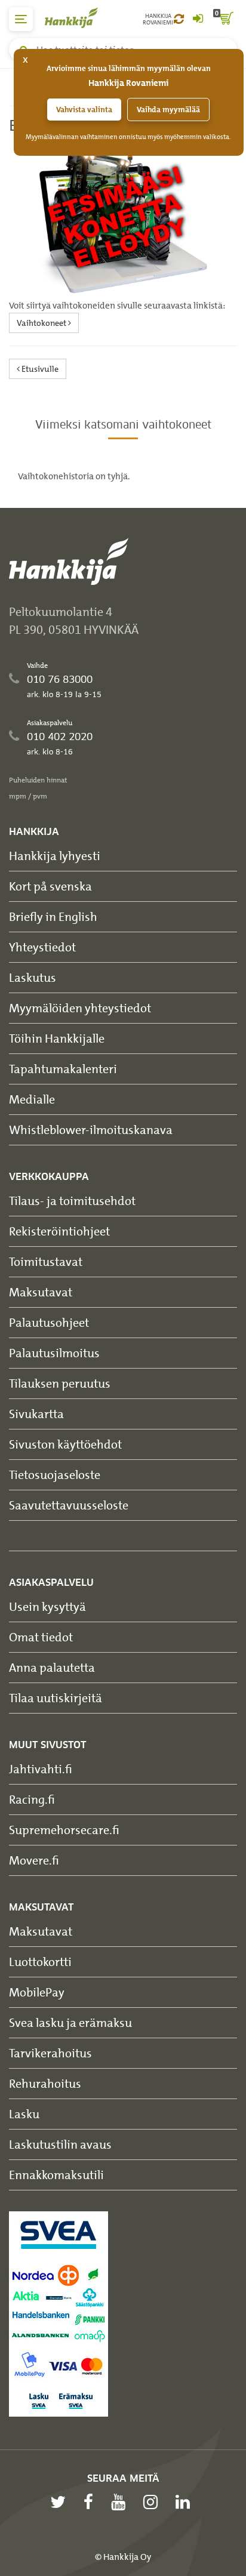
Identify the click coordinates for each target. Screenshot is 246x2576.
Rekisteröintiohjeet (59, 1231)
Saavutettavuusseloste (69, 1505)
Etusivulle (39, 369)
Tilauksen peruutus (60, 1383)
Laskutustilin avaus (60, 2144)
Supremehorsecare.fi (64, 1830)
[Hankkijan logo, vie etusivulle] (78, 18)
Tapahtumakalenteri (63, 1069)
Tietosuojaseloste (55, 1475)
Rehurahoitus (45, 2083)
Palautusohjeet (49, 1322)
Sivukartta (36, 1414)
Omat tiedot (41, 1637)
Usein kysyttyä (47, 1606)
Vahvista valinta (84, 110)
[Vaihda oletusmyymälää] (179, 19)
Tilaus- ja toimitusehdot (72, 1201)
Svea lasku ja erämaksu (70, 2022)
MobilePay (37, 1992)
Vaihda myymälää (168, 110)
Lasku (24, 2114)
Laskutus (33, 977)
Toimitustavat (46, 1261)
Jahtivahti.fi (41, 1769)
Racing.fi (32, 1799)
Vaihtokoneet (42, 323)
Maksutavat (41, 1292)
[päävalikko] (21, 19)
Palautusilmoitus (54, 1353)
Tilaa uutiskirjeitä (56, 1698)
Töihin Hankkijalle (57, 1038)
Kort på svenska (50, 886)
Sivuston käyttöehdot (65, 1444)
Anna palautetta (52, 1667)
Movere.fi (34, 1860)
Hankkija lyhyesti (55, 856)
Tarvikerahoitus (50, 2053)
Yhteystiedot (42, 947)
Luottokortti (40, 1962)
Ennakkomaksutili (56, 2175)
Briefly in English (53, 916)
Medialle (32, 1099)
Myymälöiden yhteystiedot (80, 1008)
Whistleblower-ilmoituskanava (91, 1130)
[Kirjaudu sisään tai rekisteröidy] (198, 19)
